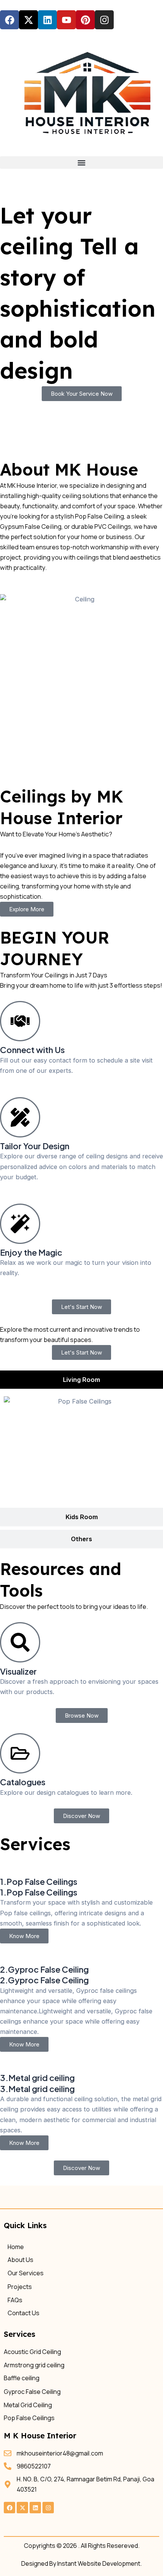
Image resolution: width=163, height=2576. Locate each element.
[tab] (81, 1380)
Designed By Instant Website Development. (81, 2563)
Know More (24, 1936)
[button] (81, 163)
